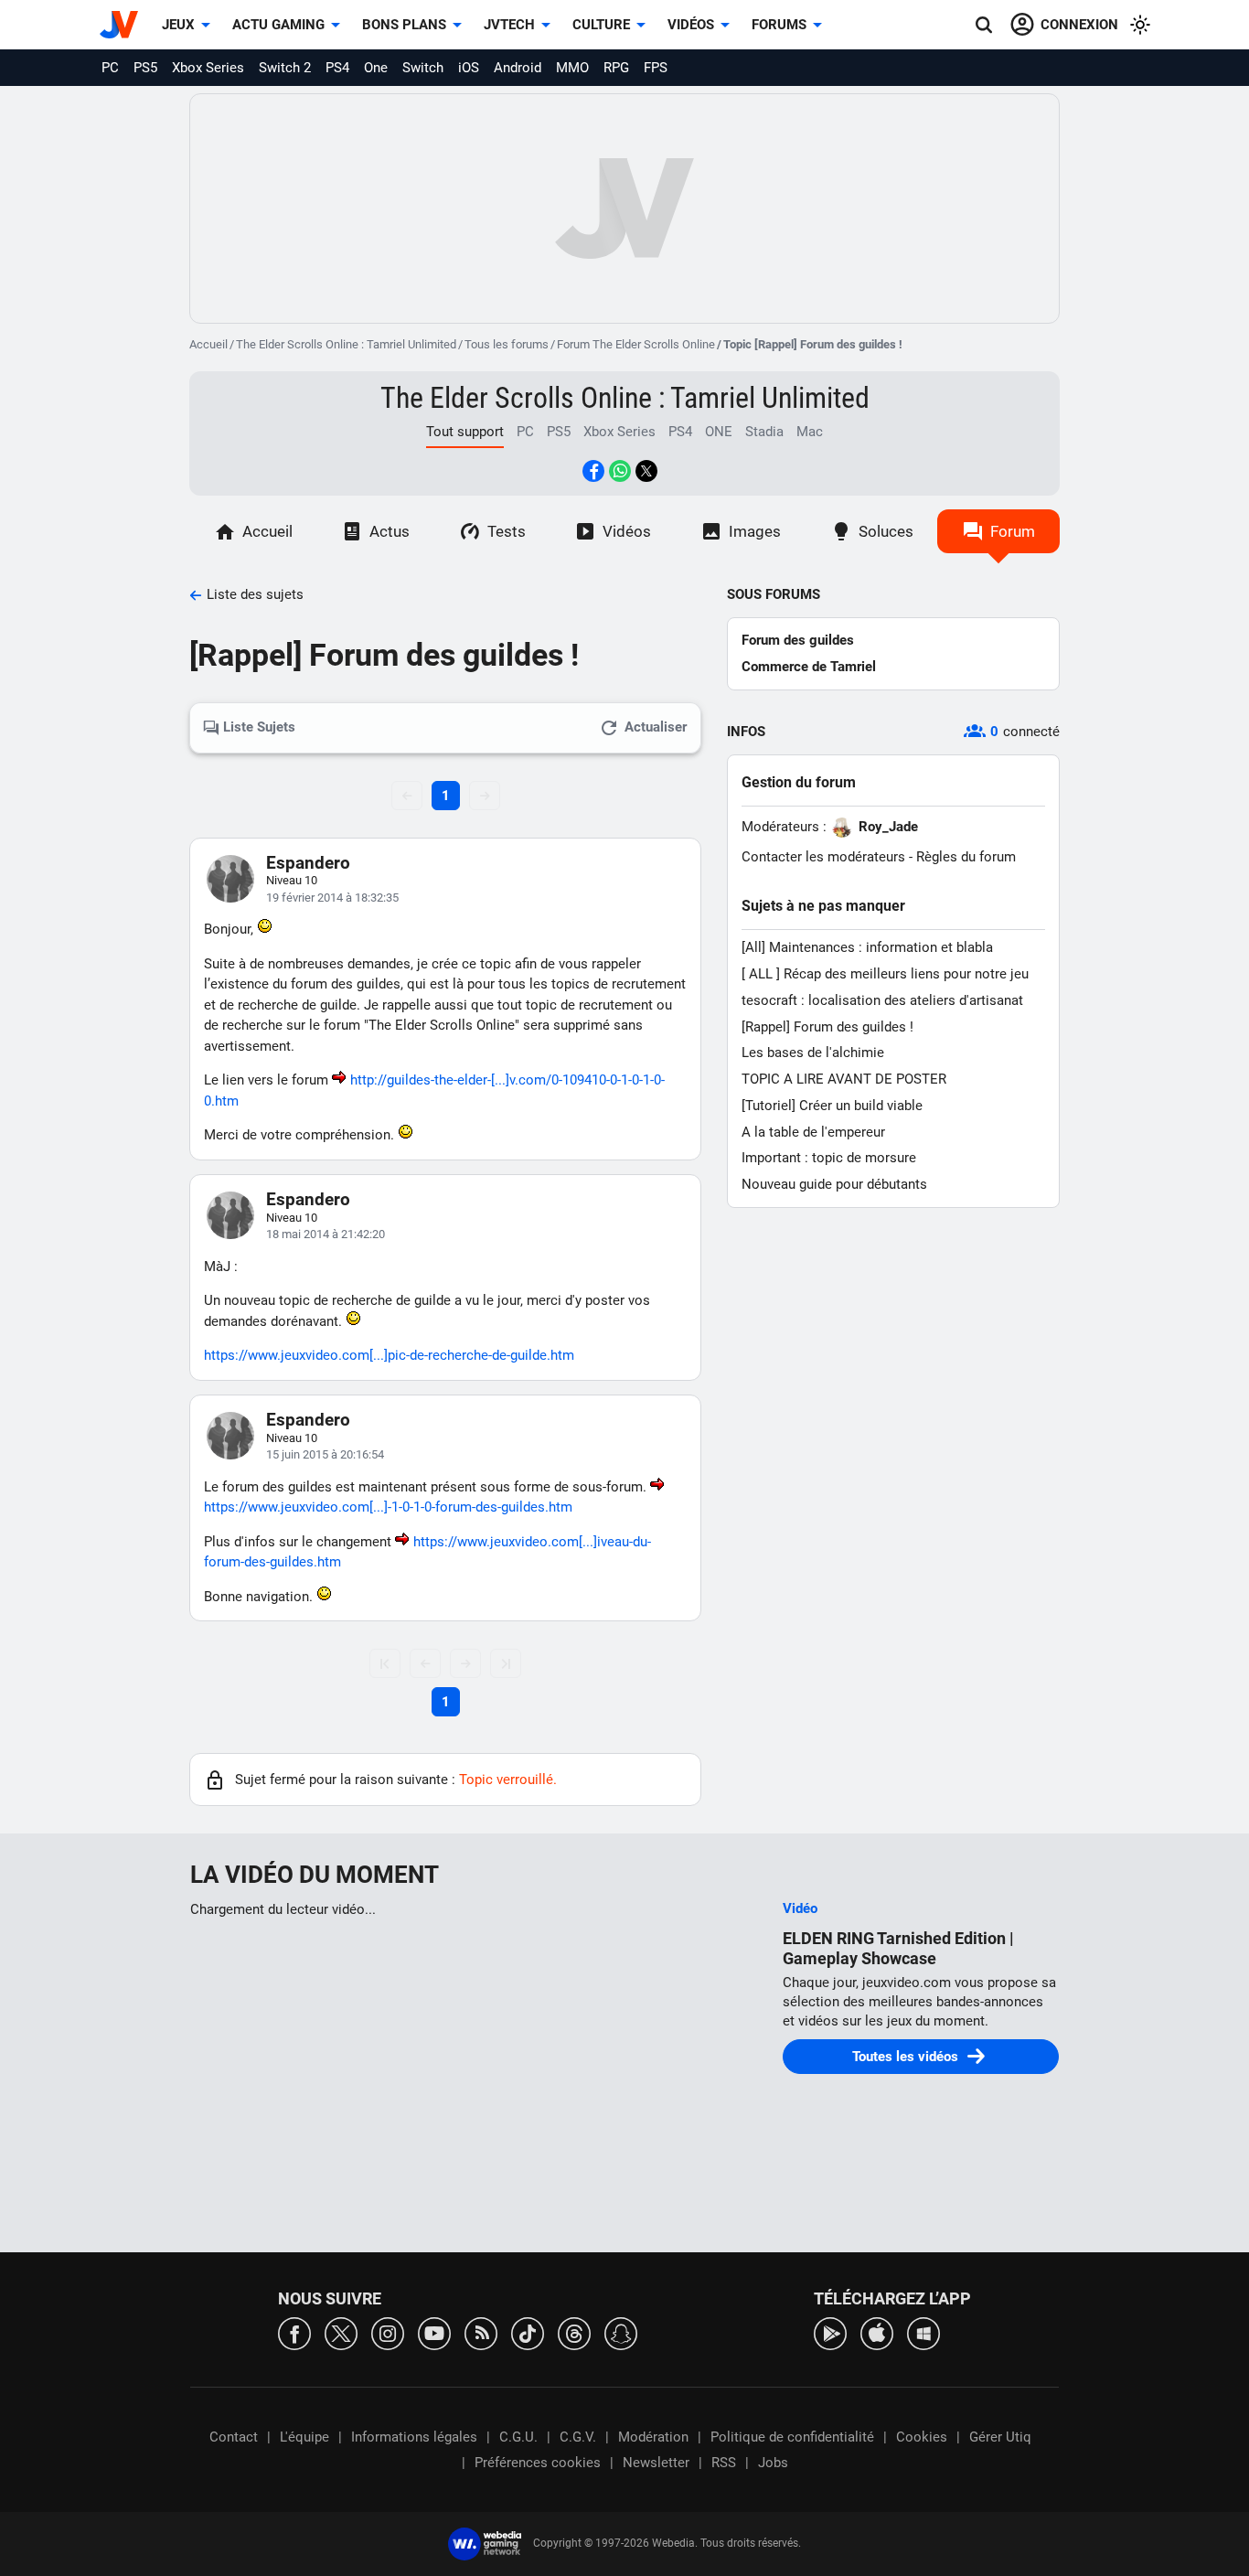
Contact (234, 2437)
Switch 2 (285, 68)
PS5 (145, 68)
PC (110, 68)
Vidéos (691, 25)
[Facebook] (294, 2332)
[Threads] (574, 2332)
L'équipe (304, 2437)
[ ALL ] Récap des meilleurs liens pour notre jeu (885, 974)
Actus (390, 531)
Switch (423, 68)
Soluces (886, 531)
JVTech (509, 25)
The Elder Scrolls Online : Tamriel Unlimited (346, 344)
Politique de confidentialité (792, 2437)
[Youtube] (434, 2332)
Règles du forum (966, 857)
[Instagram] (388, 2332)
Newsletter (656, 2463)
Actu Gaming (278, 25)
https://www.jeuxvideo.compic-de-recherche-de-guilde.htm (389, 1355)
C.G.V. (578, 2437)
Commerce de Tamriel (809, 667)
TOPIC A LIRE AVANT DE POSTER (844, 1079)
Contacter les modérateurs (823, 857)
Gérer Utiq (1000, 2437)
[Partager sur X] (646, 471)
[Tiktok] (528, 2332)
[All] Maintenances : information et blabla (867, 947)
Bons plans (404, 25)
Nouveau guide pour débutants (834, 1184)
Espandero (308, 863)
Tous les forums (507, 344)
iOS (469, 68)
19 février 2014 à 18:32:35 (332, 898)
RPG (616, 68)
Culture (601, 25)
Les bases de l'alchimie (813, 1053)
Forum (1013, 531)
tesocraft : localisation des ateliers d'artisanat (882, 1000)
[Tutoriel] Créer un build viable (832, 1106)
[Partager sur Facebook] (593, 471)
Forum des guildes (798, 640)
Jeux (178, 25)
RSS (724, 2463)
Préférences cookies (538, 2463)
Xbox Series (208, 68)
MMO (572, 68)
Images (755, 531)
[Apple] (877, 2332)
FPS (656, 68)
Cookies (922, 2437)
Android (518, 68)
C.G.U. (518, 2437)
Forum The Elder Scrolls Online (636, 344)
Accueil (208, 344)
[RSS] (481, 2332)
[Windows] (923, 2332)
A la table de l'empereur (813, 1132)
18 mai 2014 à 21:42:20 (326, 1234)
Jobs (773, 2463)
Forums (779, 25)
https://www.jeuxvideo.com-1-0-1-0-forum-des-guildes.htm (388, 1507)
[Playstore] (830, 2332)
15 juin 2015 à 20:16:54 (325, 1454)
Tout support (465, 432)
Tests (507, 531)
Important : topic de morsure (829, 1158)
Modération (653, 2437)
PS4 (337, 68)
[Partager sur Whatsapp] (620, 471)
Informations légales (414, 2437)
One (376, 68)
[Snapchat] (621, 2332)
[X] (341, 2332)
